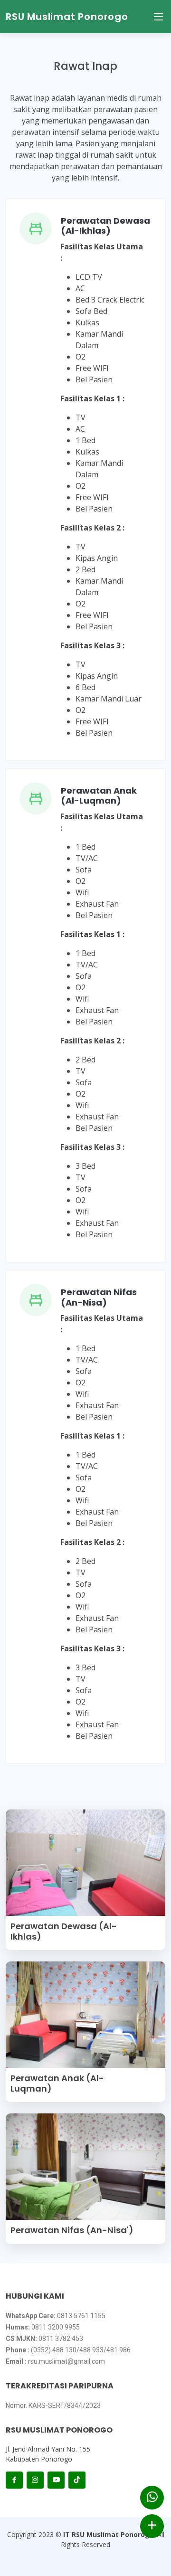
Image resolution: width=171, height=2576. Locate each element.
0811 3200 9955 (56, 2327)
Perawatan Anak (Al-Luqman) (99, 796)
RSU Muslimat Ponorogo (67, 17)
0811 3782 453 (61, 2339)
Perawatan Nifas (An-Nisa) (99, 1297)
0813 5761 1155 (81, 2316)
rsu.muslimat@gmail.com (66, 2361)
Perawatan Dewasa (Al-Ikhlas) (105, 226)
